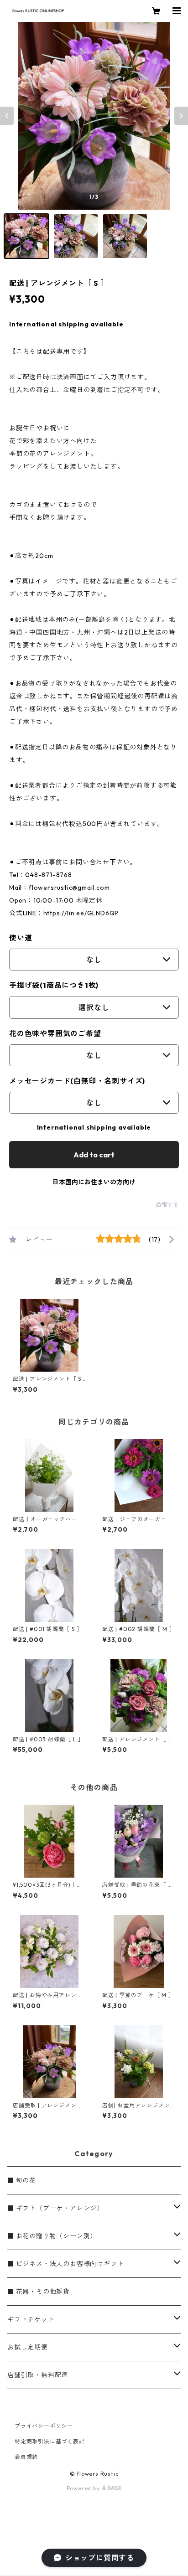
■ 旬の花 (22, 2180)
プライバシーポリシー (44, 2426)
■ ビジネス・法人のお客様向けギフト (65, 2264)
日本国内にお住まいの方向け (94, 1182)
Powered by (84, 2488)
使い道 (21, 938)
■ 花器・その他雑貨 (39, 2292)
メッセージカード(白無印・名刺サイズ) (77, 1081)
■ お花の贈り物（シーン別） (52, 2236)
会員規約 (26, 2457)
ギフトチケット (31, 2319)
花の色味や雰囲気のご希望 (55, 1033)
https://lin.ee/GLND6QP (81, 913)
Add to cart (94, 1155)
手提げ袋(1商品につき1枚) (54, 985)
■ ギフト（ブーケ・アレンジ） (55, 2208)
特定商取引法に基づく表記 (50, 2441)
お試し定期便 (28, 2347)
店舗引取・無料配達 (38, 2375)
